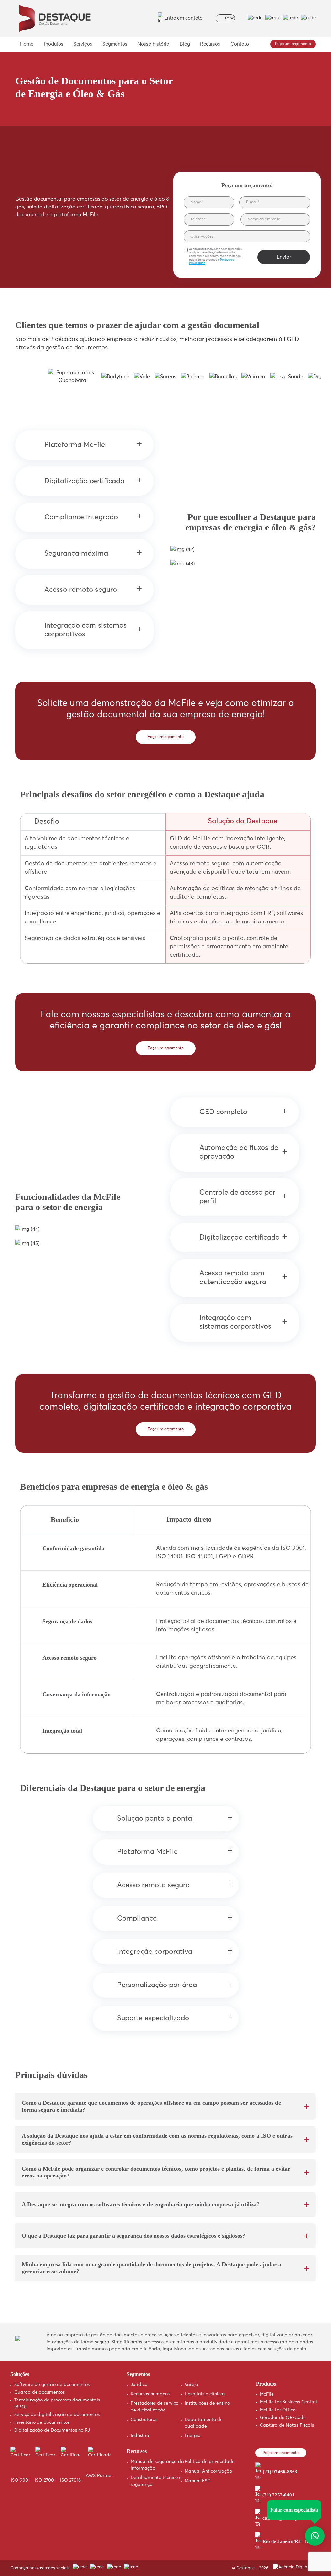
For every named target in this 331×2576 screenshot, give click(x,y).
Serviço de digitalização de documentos (57, 2415)
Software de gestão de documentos (52, 2385)
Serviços (83, 44)
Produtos (53, 44)
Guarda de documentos (39, 2392)
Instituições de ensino (207, 2403)
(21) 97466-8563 (280, 2472)
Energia (193, 2436)
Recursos (210, 44)
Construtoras (144, 2420)
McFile (267, 2394)
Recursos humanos (150, 2394)
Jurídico (139, 2385)
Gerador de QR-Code (283, 2418)
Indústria (140, 2436)
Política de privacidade (210, 2462)
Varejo (191, 2385)
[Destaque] (54, 18)
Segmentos (115, 44)
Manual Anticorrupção (208, 2471)
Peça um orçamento (293, 44)
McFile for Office (278, 2410)
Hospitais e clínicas (205, 2394)
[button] (300, 326)
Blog (185, 44)
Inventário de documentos (42, 2422)
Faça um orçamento (166, 737)
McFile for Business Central (288, 2402)
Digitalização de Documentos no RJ (52, 2430)
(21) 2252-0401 (278, 2495)
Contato (240, 44)
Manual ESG (198, 2481)
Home (27, 44)
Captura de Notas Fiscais (287, 2425)
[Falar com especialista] (315, 2536)
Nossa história (153, 44)
